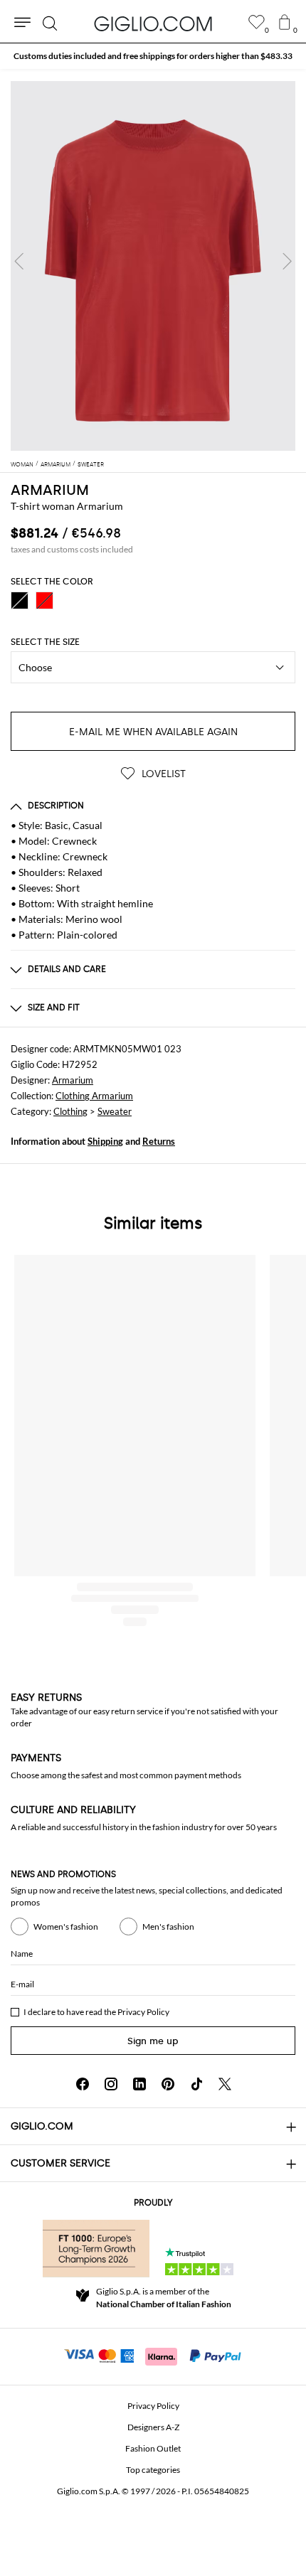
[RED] (44, 600)
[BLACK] (20, 600)
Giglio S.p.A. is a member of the (164, 2298)
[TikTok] (196, 2084)
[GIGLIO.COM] (153, 23)
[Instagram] (111, 2084)
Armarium (73, 1080)
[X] (225, 2084)
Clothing (70, 1111)
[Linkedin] (139, 2084)
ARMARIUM (50, 490)
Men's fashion (168, 1926)
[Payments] (153, 2355)
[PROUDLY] (96, 2248)
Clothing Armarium (94, 1096)
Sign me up (153, 2041)
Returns (159, 1141)
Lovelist (162, 774)
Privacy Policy (143, 2012)
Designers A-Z (153, 2427)
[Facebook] (83, 2084)
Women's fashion (66, 1926)
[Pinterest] (168, 2084)
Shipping (105, 1141)
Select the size (45, 642)
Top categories (153, 2470)
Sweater (115, 1111)
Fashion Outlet (153, 2448)
